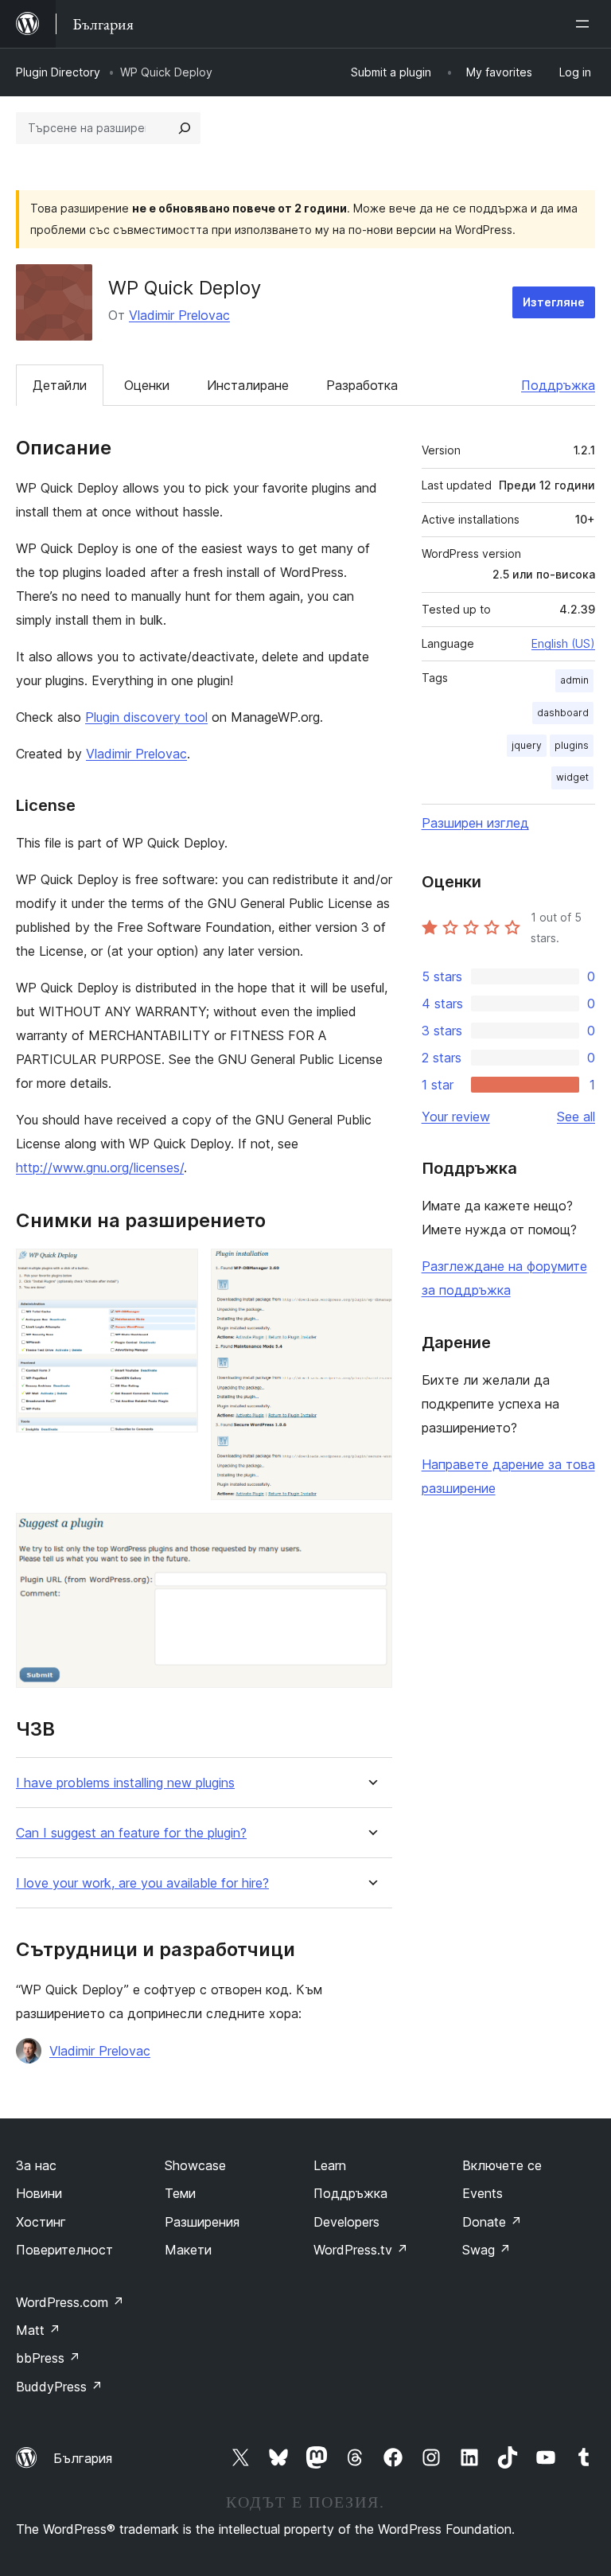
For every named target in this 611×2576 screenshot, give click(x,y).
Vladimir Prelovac (179, 315)
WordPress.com (70, 2302)
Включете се (502, 2165)
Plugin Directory (58, 72)
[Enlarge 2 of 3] (371, 1270)
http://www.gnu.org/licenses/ (100, 1167)
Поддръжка (558, 385)
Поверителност (64, 2250)
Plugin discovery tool (146, 717)
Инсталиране (248, 385)
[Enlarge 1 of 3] (177, 1270)
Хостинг (41, 2222)
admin (574, 680)
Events (483, 2193)
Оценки (147, 385)
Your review (456, 1117)
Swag (486, 2250)
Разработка (362, 385)
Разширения (202, 2222)
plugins (572, 745)
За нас (36, 2165)
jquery (527, 745)
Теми (180, 2193)
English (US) (563, 643)
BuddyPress (59, 2387)
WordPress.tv (361, 2250)
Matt (38, 2330)
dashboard (563, 713)
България (83, 2458)
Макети (188, 2250)
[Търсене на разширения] (185, 128)
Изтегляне (554, 302)
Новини (39, 2193)
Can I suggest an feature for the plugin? (131, 1833)
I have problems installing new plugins (125, 1783)
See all (576, 1117)
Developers (346, 2222)
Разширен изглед (475, 823)
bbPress (48, 2358)
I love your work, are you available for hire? (142, 1883)
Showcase (195, 2165)
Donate (492, 2222)
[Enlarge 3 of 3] (371, 1534)
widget (572, 777)
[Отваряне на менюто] (586, 24)
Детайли (60, 385)
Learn (330, 2165)
